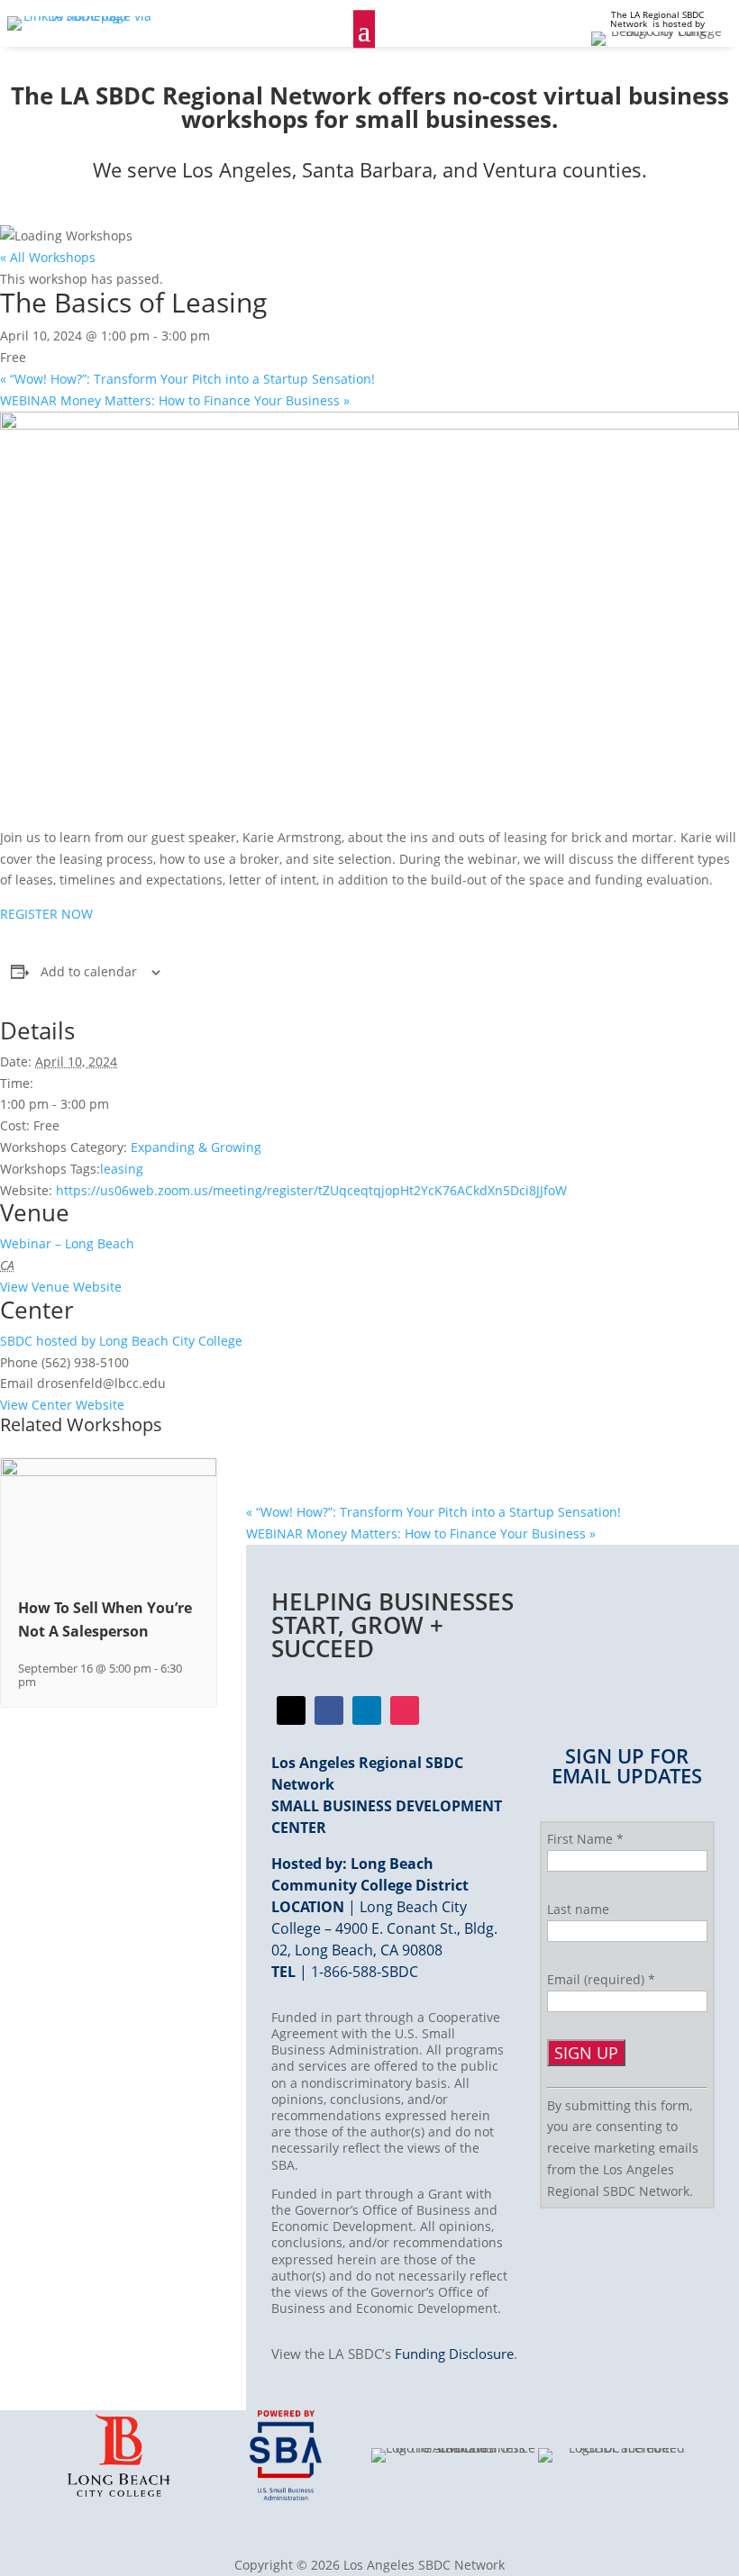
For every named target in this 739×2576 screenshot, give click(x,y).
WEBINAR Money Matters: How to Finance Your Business (175, 400)
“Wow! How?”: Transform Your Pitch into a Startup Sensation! (187, 379)
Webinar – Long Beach (67, 1243)
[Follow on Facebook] (291, 1710)
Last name (578, 1909)
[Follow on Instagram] (405, 1710)
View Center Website (62, 1405)
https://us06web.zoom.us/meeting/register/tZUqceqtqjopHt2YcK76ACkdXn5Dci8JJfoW (311, 1190)
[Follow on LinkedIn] (367, 1710)
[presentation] (109, 1472)
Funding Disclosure (454, 2354)
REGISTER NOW (46, 914)
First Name (585, 1839)
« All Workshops (48, 257)
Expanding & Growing (196, 1147)
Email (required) (601, 1979)
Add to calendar (89, 971)
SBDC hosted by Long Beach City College (121, 1341)
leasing (122, 1169)
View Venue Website (61, 1287)
